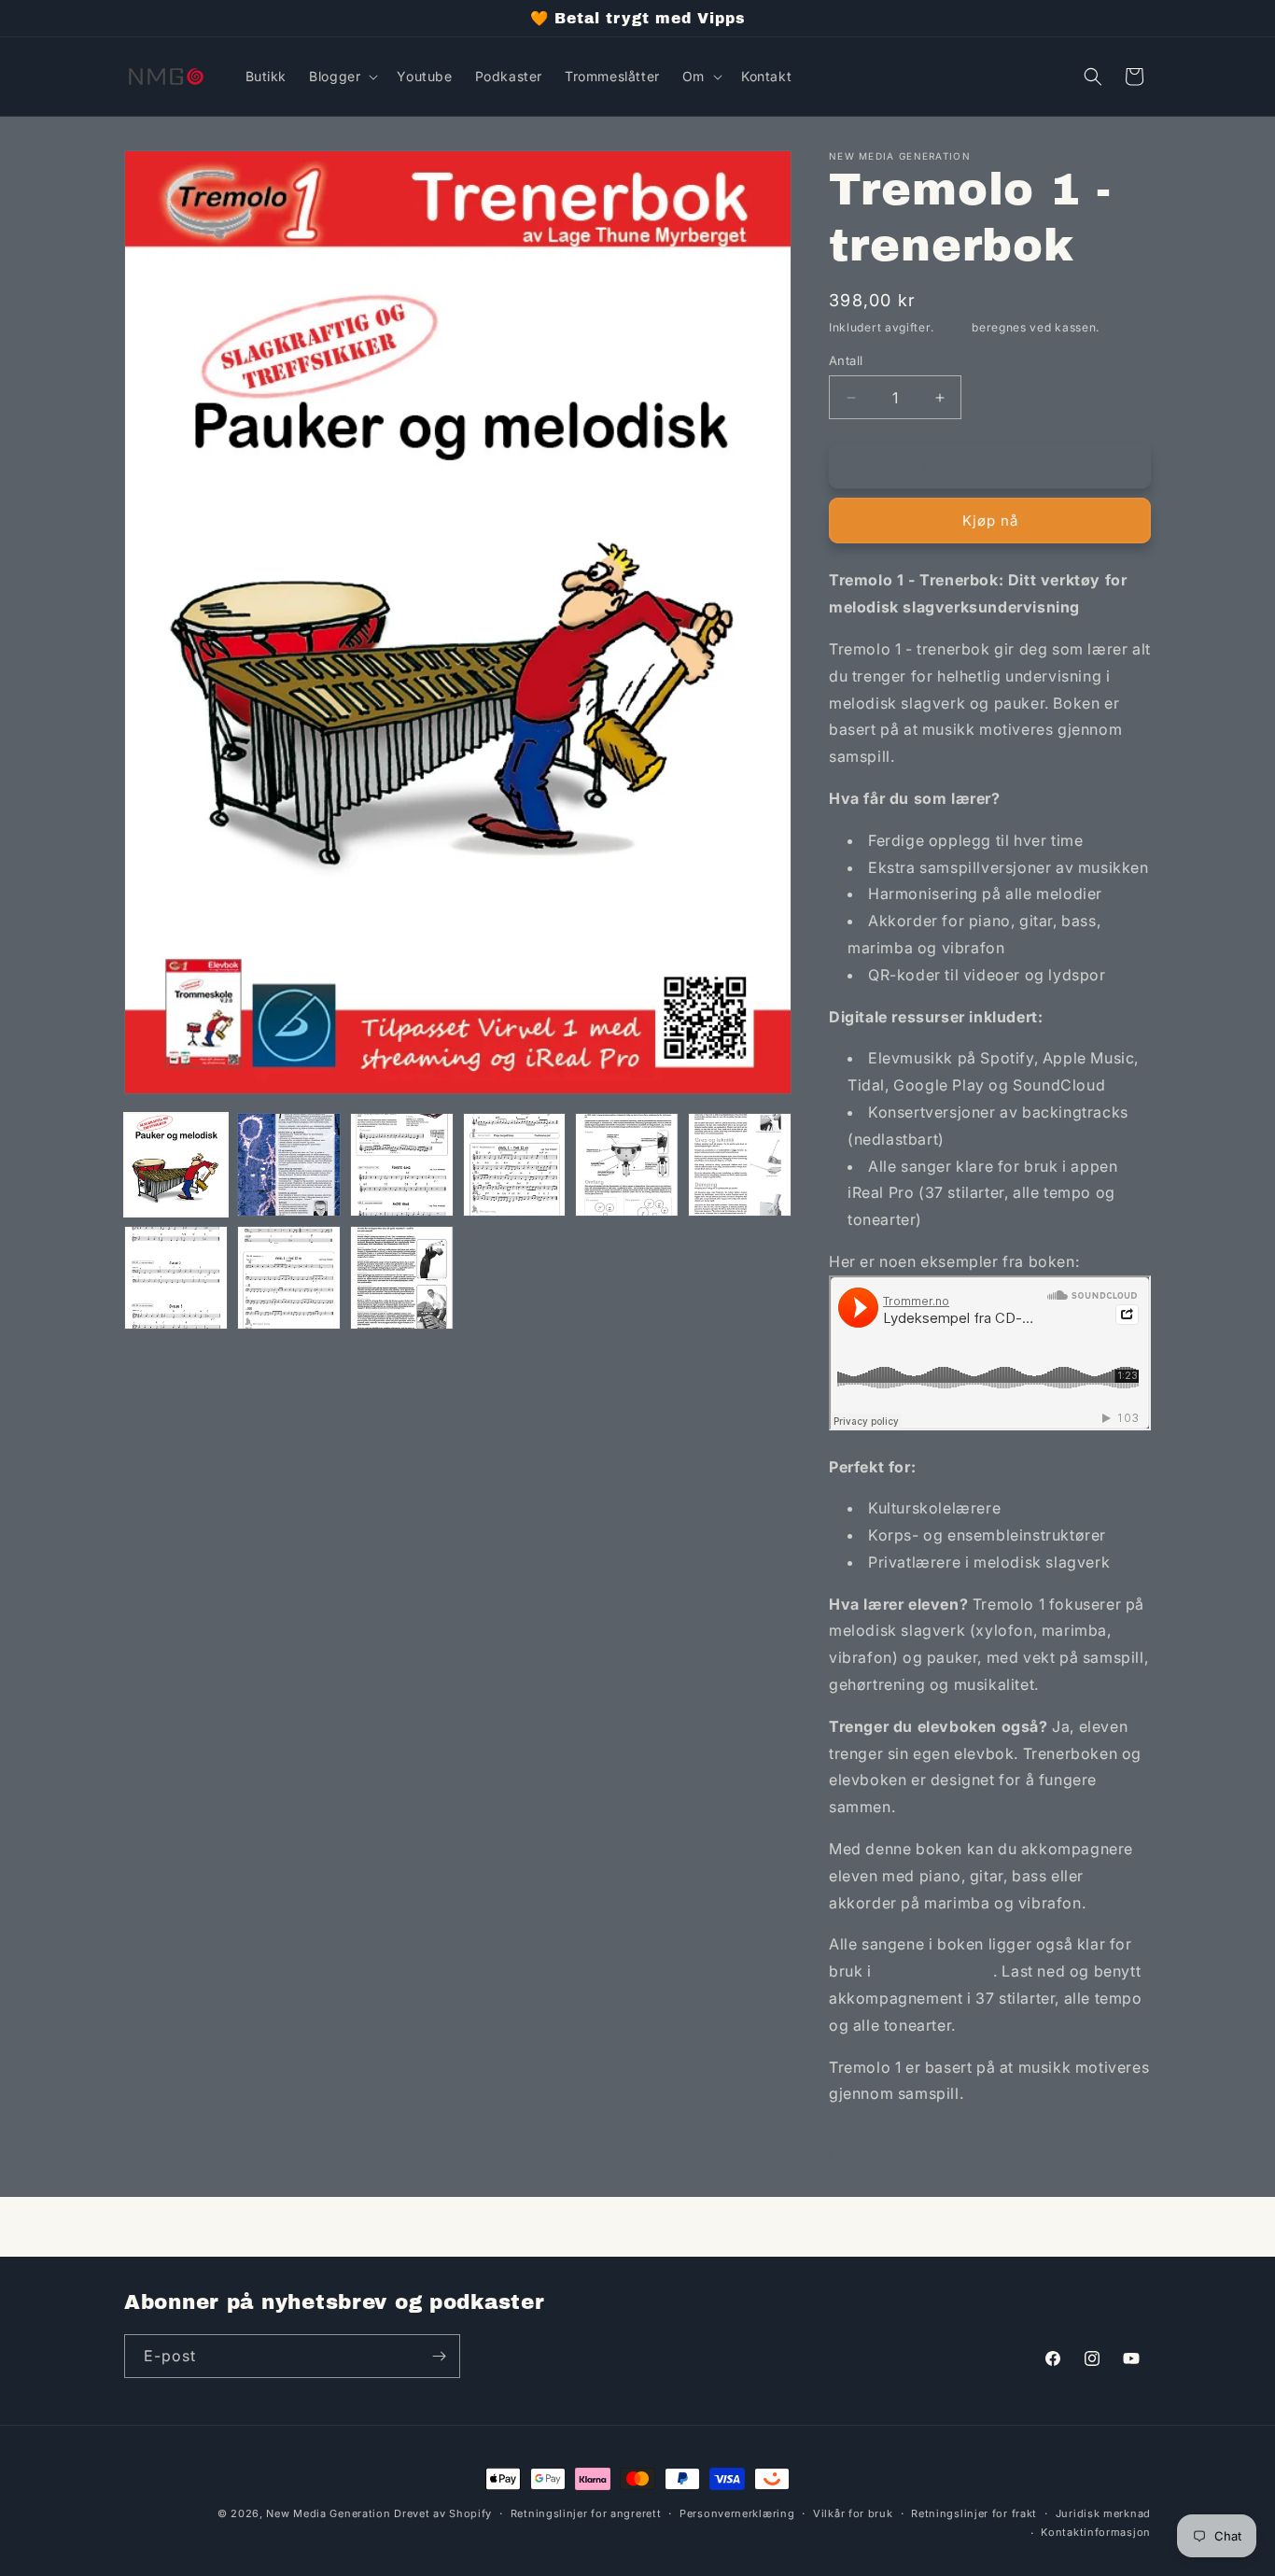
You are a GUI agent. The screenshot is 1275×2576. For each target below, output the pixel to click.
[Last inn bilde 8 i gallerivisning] (289, 1278)
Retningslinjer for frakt (974, 2513)
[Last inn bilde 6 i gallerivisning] (740, 1165)
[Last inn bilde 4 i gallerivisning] (515, 1165)
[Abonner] (439, 2356)
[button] (342, 77)
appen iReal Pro (934, 1971)
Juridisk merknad (1103, 2513)
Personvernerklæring (737, 2513)
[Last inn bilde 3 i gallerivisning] (402, 1165)
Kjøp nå (990, 521)
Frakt (953, 327)
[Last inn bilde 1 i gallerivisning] (176, 1165)
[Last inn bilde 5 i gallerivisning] (627, 1165)
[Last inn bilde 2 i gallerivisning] (289, 1165)
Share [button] (867, 2152)
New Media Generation (328, 2513)
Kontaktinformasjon (1096, 2532)
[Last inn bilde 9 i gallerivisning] (402, 1278)
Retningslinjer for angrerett (586, 2513)
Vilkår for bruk (853, 2513)
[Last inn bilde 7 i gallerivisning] (176, 1278)
